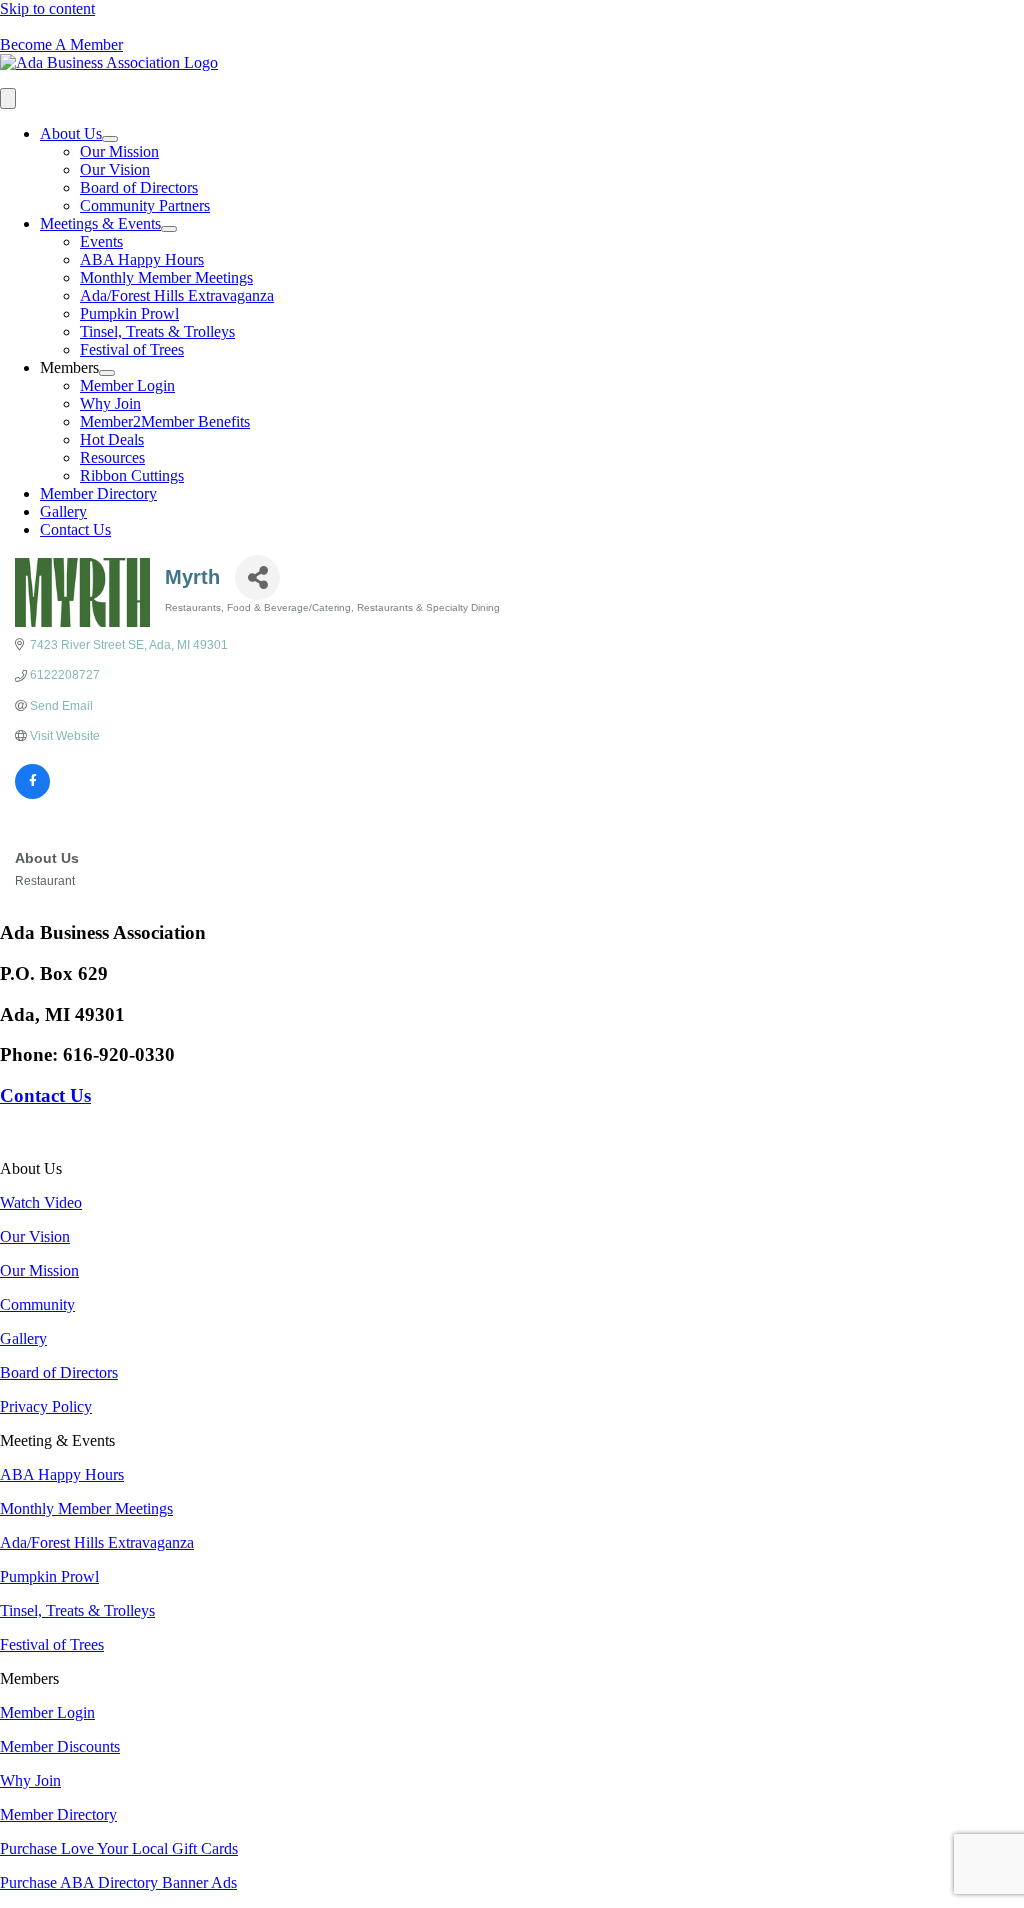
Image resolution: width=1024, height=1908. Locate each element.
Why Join (110, 403)
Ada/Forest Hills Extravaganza (177, 295)
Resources (112, 457)
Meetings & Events (100, 223)
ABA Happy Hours (142, 259)
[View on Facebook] (32, 795)
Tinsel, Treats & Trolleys (157, 331)
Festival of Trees (132, 349)
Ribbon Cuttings (132, 475)
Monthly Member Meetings (166, 277)
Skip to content (47, 8)
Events (101, 241)
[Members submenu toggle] (107, 373)
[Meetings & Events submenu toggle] (169, 229)
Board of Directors (139, 187)
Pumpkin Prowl (129, 313)
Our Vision (115, 169)
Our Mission (119, 151)
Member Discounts (60, 1746)
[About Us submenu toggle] (110, 139)
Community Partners (145, 205)
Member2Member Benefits (165, 421)
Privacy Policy (46, 1406)
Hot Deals (112, 439)
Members (69, 367)
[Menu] (8, 98)
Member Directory (98, 493)
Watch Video (41, 1202)
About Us (71, 133)
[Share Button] (257, 577)
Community (37, 1304)
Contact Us (75, 529)
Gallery (63, 511)
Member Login (127, 385)
